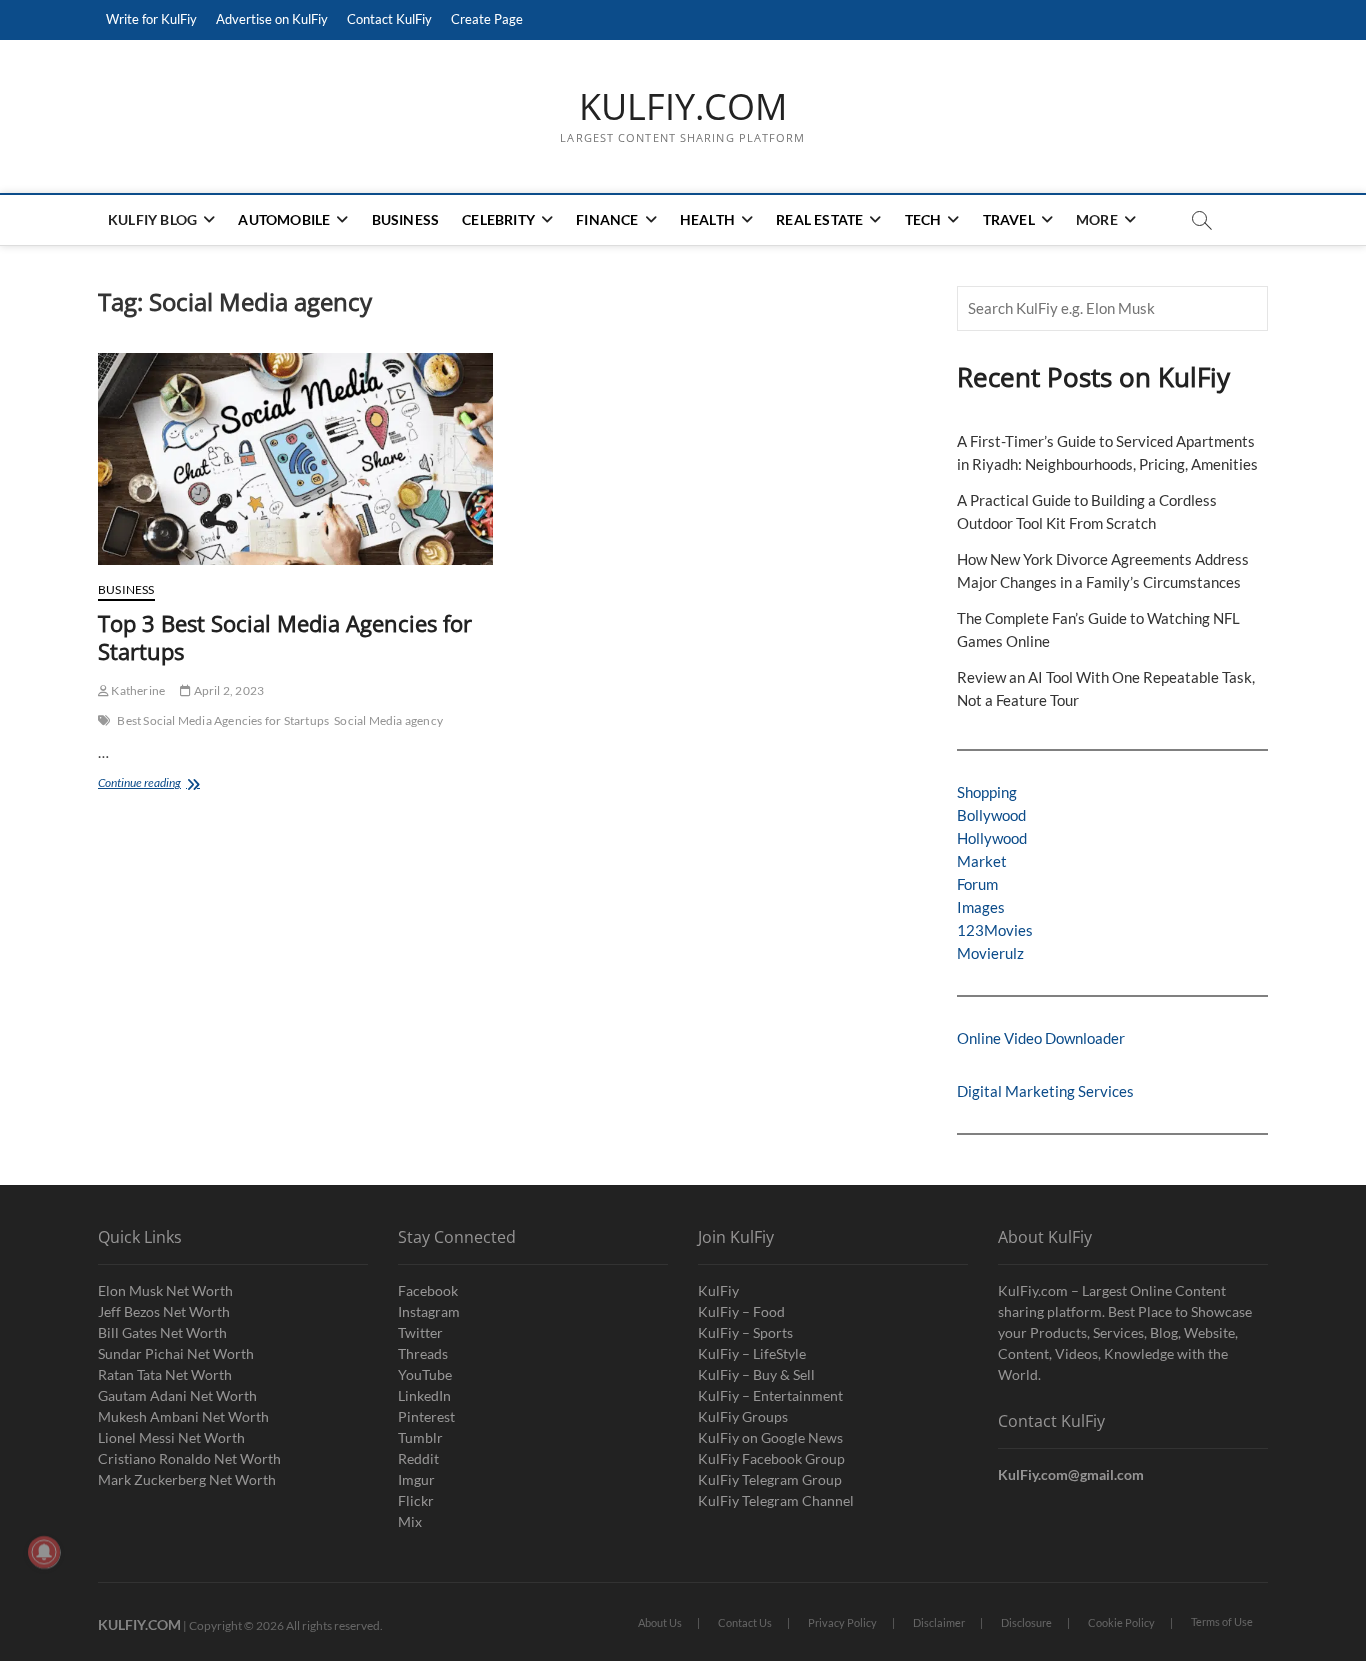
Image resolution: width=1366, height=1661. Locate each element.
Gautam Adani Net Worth (177, 1395)
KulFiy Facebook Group (771, 1458)
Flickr (416, 1500)
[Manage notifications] (44, 1552)
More (1097, 219)
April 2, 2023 (227, 690)
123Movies (995, 930)
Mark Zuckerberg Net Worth (187, 1479)
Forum (977, 884)
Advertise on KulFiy (272, 19)
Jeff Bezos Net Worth (164, 1311)
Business (406, 219)
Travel (1009, 219)
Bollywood (991, 815)
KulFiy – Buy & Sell (756, 1374)
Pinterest (426, 1416)
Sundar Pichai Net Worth (176, 1353)
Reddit (418, 1458)
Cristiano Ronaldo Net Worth (189, 1458)
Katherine (137, 690)
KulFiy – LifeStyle (752, 1353)
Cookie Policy (1121, 1622)
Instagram (429, 1311)
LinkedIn (424, 1395)
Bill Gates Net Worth (162, 1332)
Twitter (420, 1332)
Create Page (487, 19)
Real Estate (819, 219)
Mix (410, 1521)
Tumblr (420, 1437)
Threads (423, 1353)
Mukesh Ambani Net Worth (183, 1416)
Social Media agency (388, 720)
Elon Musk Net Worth (165, 1290)
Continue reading (161, 784)
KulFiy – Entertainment (770, 1395)
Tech (923, 219)
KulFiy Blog (152, 219)
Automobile (284, 219)
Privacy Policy (842, 1622)
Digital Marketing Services (1045, 1091)
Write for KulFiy (151, 19)
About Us (660, 1622)
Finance (607, 219)
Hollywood (992, 838)
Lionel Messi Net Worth (171, 1437)
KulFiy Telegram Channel (776, 1500)
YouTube (425, 1374)
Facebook (428, 1290)
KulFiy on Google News (770, 1437)
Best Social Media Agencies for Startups (223, 720)
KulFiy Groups (743, 1416)
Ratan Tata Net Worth (165, 1374)
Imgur (416, 1479)
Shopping (987, 792)
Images (981, 907)
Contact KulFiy (389, 19)
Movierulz (990, 953)
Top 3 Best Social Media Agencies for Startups (285, 637)
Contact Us (745, 1622)
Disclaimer (939, 1622)
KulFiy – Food (741, 1311)
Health (707, 219)
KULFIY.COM (683, 107)
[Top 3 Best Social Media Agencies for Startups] (295, 459)
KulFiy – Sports (745, 1332)
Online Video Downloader (1041, 1038)
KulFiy (718, 1290)
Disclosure (1026, 1622)
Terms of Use (1222, 1621)
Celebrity (498, 219)
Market (982, 861)
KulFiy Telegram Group (770, 1479)
